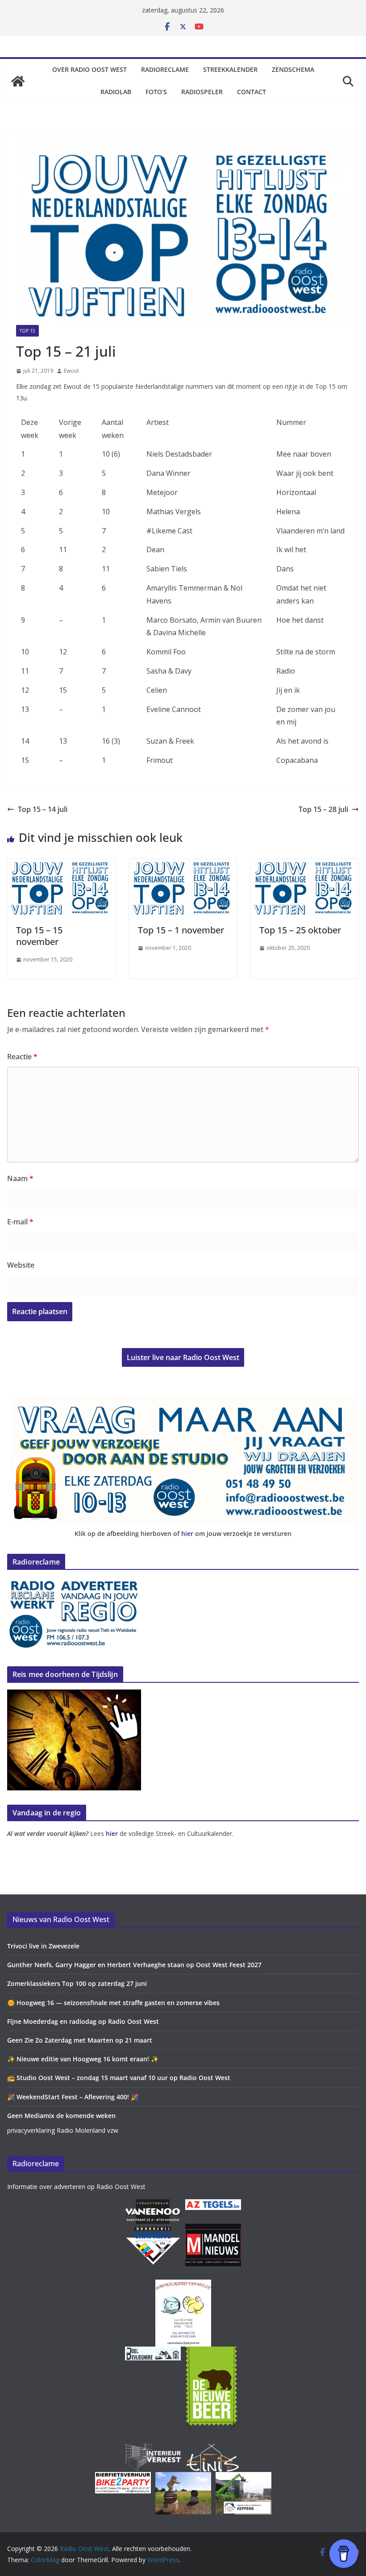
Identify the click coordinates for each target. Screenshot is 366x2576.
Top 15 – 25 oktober (300, 930)
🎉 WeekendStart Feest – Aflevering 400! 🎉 (73, 2097)
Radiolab (116, 92)
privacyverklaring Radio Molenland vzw (63, 2130)
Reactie (22, 1057)
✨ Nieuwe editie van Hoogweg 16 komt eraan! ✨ (83, 2059)
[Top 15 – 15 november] (61, 865)
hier (187, 1534)
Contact (252, 92)
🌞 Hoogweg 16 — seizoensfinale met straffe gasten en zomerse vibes (113, 2003)
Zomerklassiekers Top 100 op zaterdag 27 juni (77, 1983)
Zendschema (293, 69)
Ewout (71, 371)
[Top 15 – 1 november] (183, 865)
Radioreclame (165, 69)
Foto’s (156, 92)
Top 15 (27, 331)
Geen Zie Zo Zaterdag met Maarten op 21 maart (80, 2040)
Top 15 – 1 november (181, 930)
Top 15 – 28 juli (323, 809)
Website (21, 1265)
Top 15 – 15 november (39, 936)
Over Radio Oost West (89, 69)
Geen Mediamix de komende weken (61, 2116)
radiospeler (202, 92)
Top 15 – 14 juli (43, 809)
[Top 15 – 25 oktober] (305, 865)
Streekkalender (230, 69)
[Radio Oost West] (18, 81)
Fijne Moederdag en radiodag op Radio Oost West (83, 2021)
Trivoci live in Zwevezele (43, 1946)
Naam (20, 1178)
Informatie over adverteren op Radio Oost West (76, 2187)
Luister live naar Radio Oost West (183, 1357)
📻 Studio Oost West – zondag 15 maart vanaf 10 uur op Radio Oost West (119, 2078)
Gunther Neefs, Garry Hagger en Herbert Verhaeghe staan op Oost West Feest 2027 (134, 1965)
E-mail (20, 1222)
